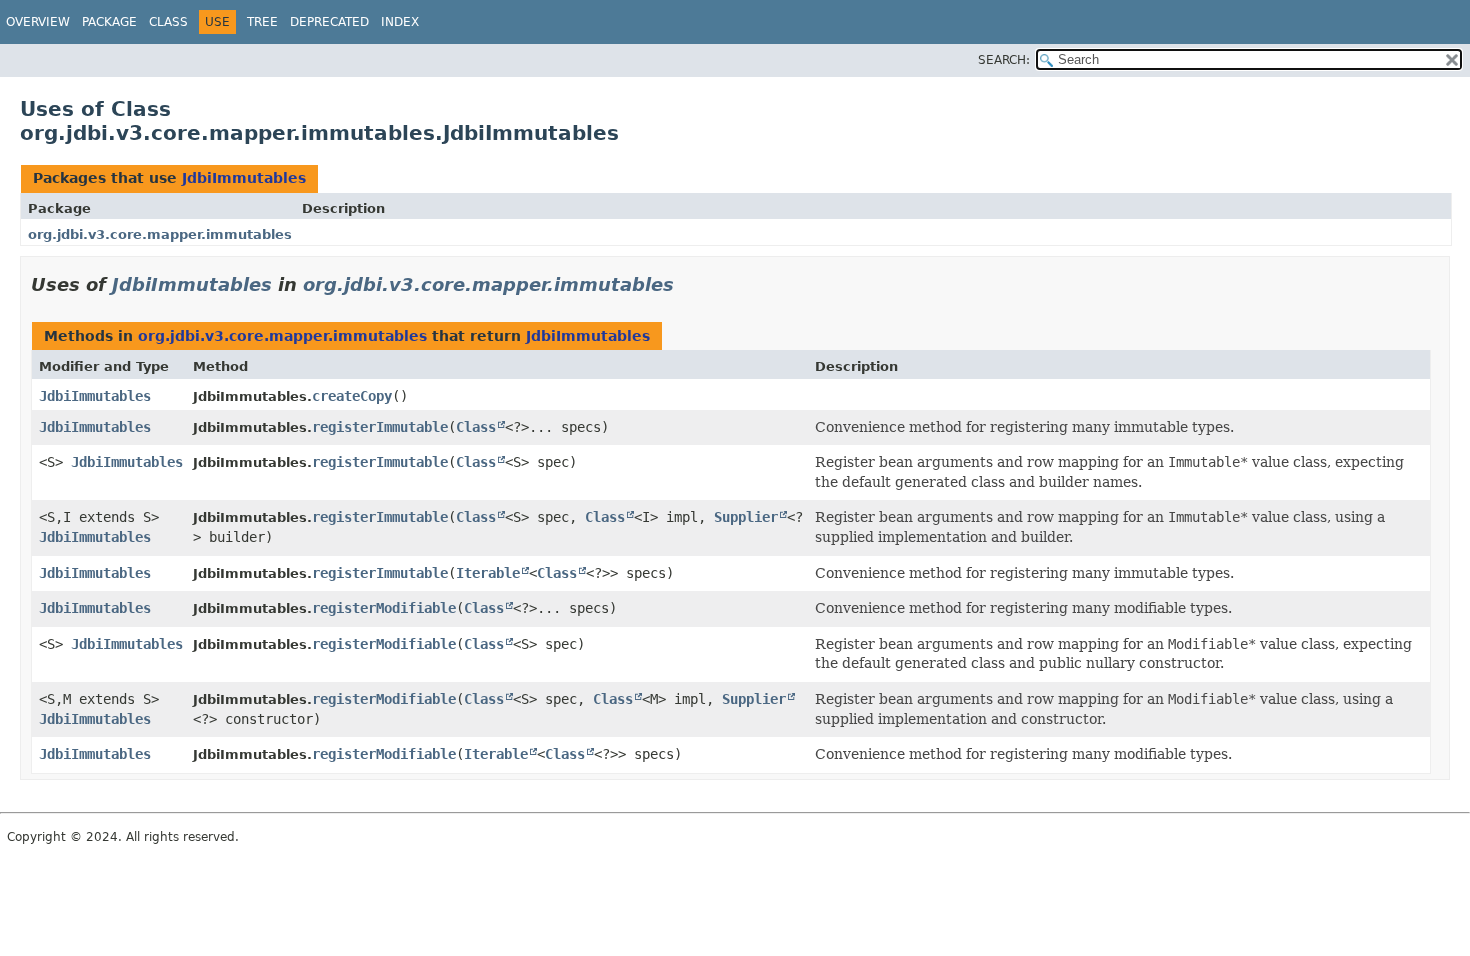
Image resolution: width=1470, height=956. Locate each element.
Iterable (488, 573)
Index (400, 22)
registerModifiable (384, 608)
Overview (38, 22)
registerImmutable (380, 427)
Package (109, 22)
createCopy (352, 396)
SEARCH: (1004, 60)
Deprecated (329, 22)
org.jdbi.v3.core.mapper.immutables (160, 234)
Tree (262, 22)
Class (168, 22)
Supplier (746, 517)
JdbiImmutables (244, 178)
